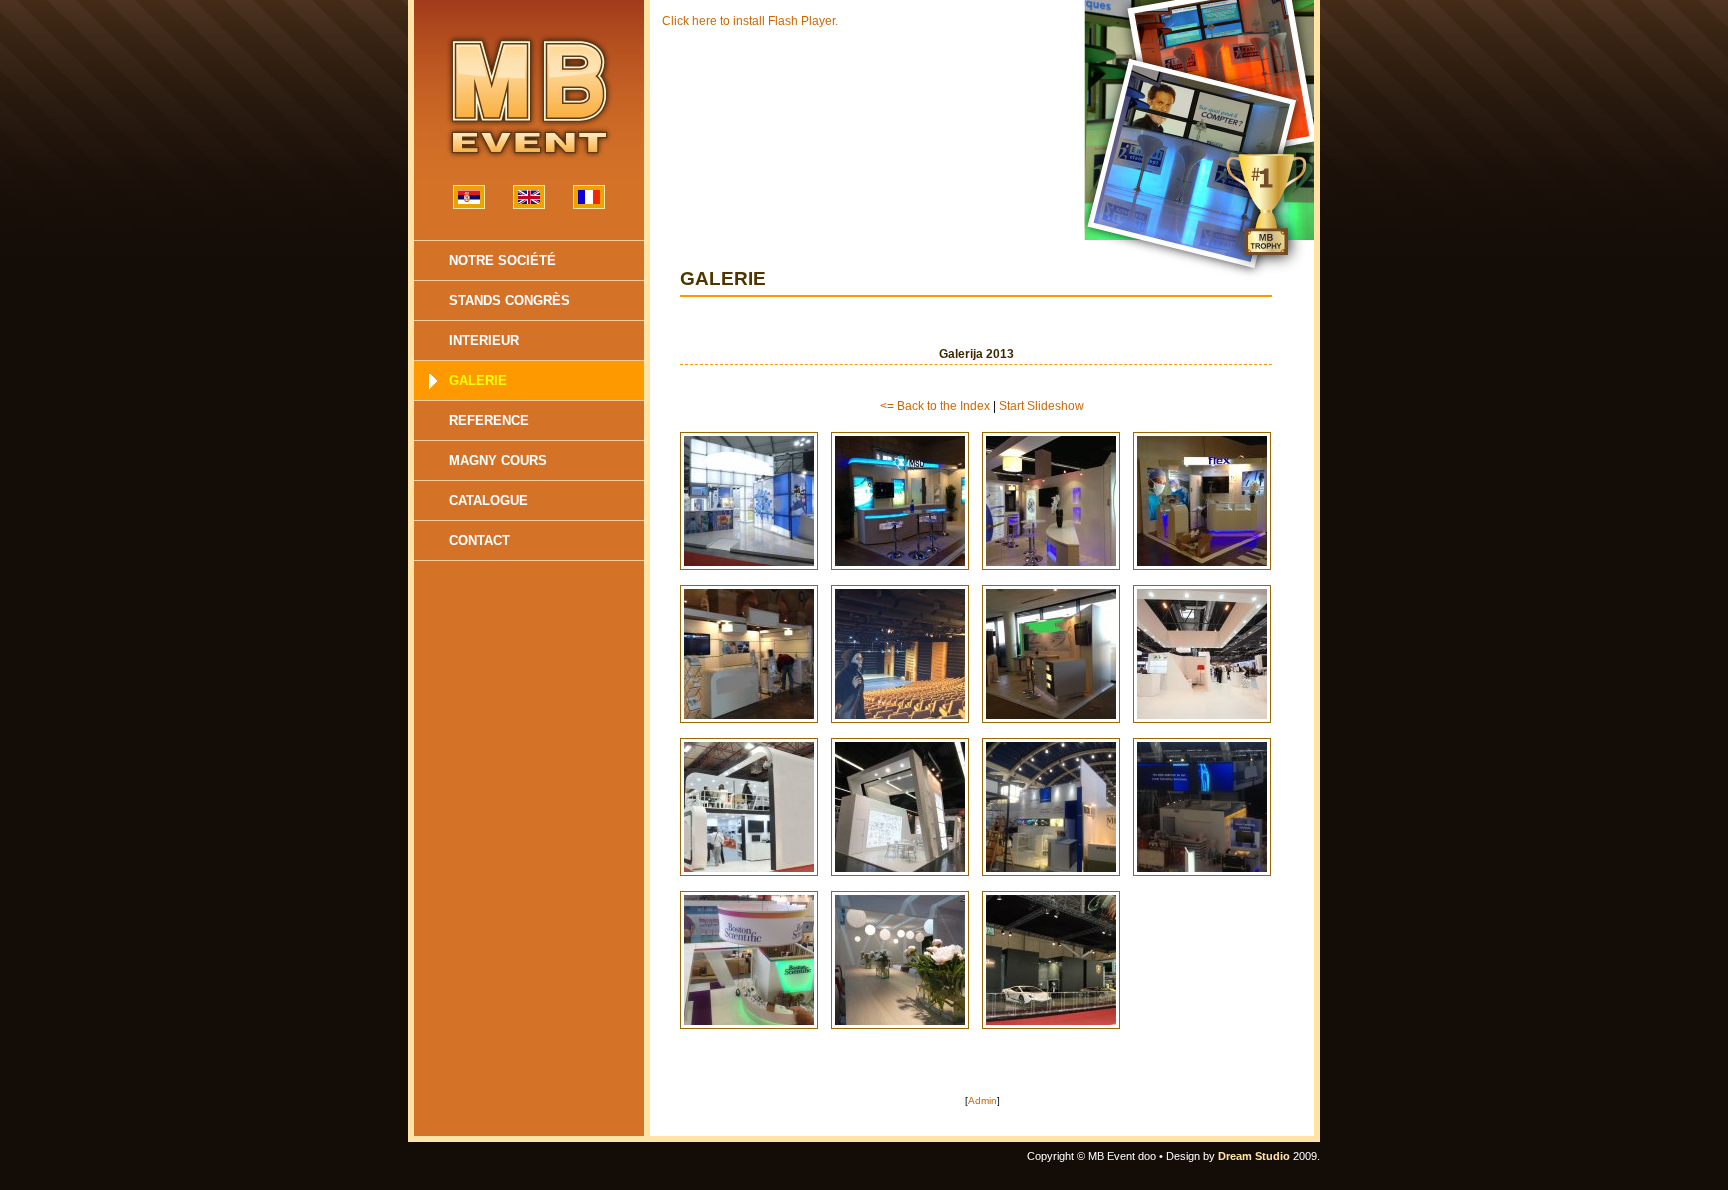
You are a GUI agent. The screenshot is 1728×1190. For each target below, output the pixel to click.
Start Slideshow (1041, 406)
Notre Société (502, 260)
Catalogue (488, 500)
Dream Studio (1254, 1156)
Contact (479, 540)
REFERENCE (489, 420)
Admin (982, 1100)
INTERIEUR (484, 340)
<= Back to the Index (935, 406)
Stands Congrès (509, 300)
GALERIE (478, 380)
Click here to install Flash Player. (750, 21)
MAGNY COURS (498, 460)
